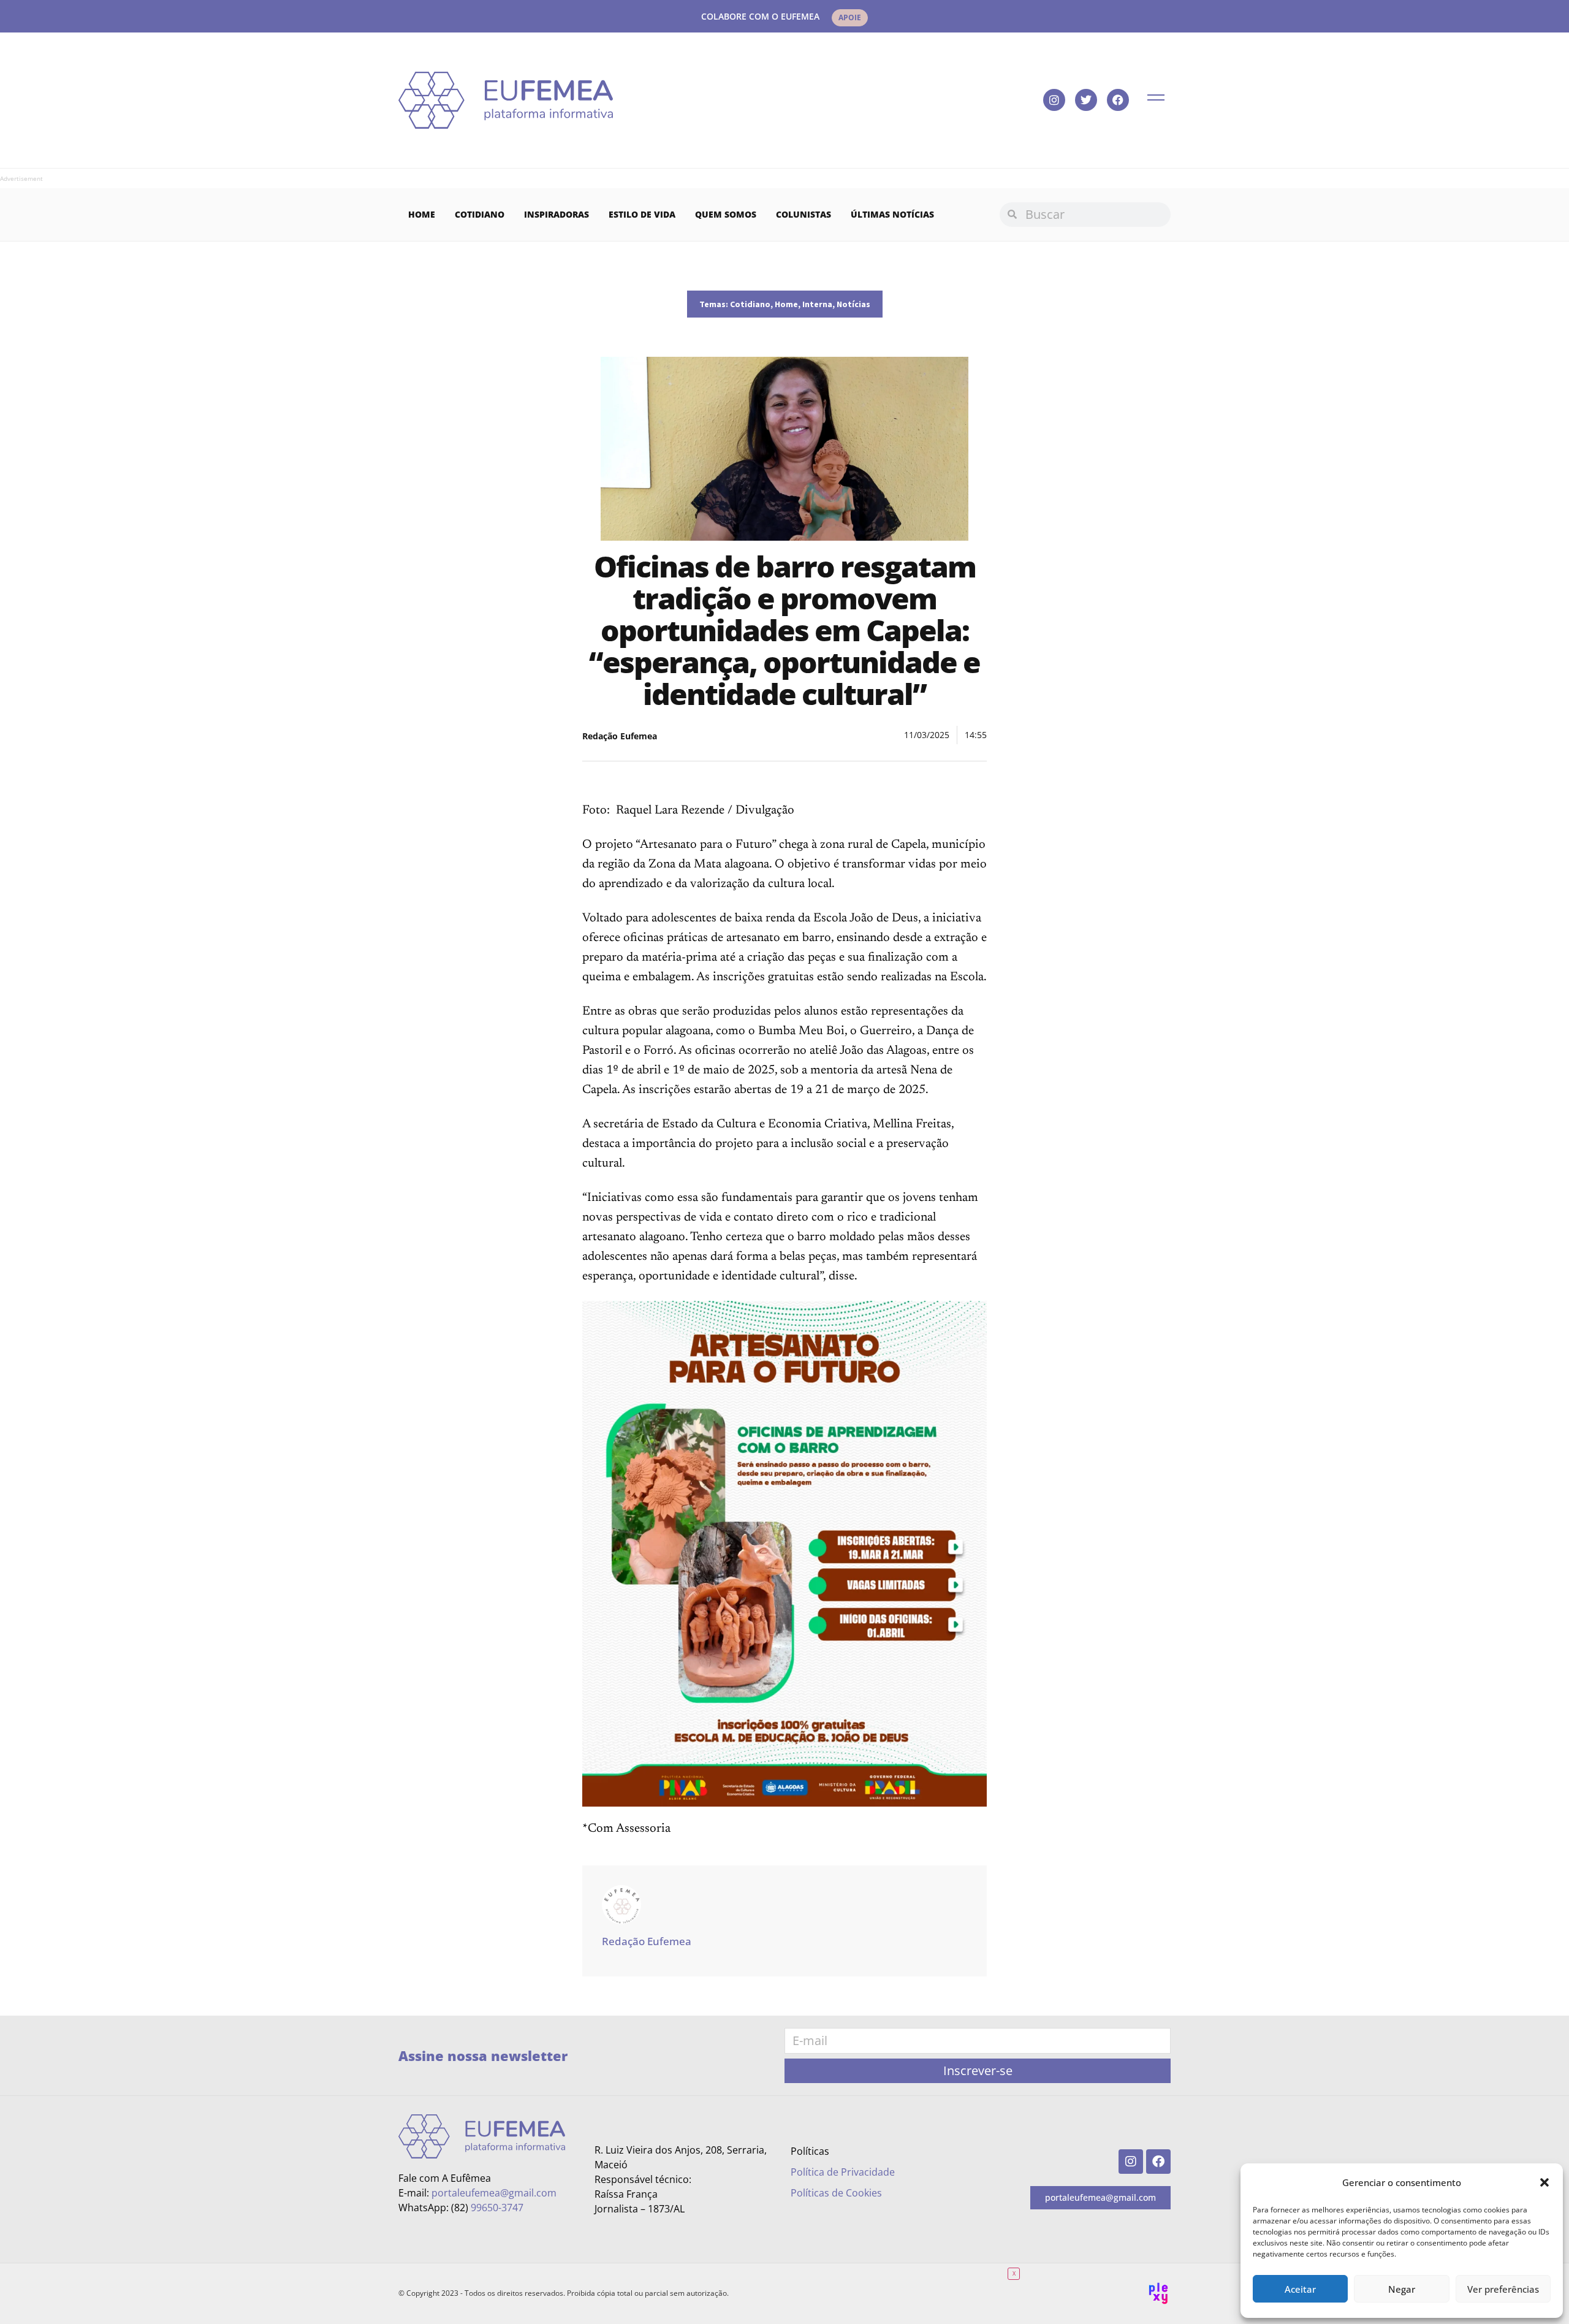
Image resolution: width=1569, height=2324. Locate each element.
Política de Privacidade (843, 2172)
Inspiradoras (557, 214)
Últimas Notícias (892, 214)
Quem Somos (726, 214)
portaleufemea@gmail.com (494, 2193)
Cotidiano (480, 214)
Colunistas (803, 214)
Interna (817, 304)
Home (422, 214)
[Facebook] (1118, 100)
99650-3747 (497, 2208)
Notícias (853, 304)
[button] (1544, 2182)
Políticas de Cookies (836, 2193)
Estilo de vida (642, 214)
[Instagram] (1054, 100)
